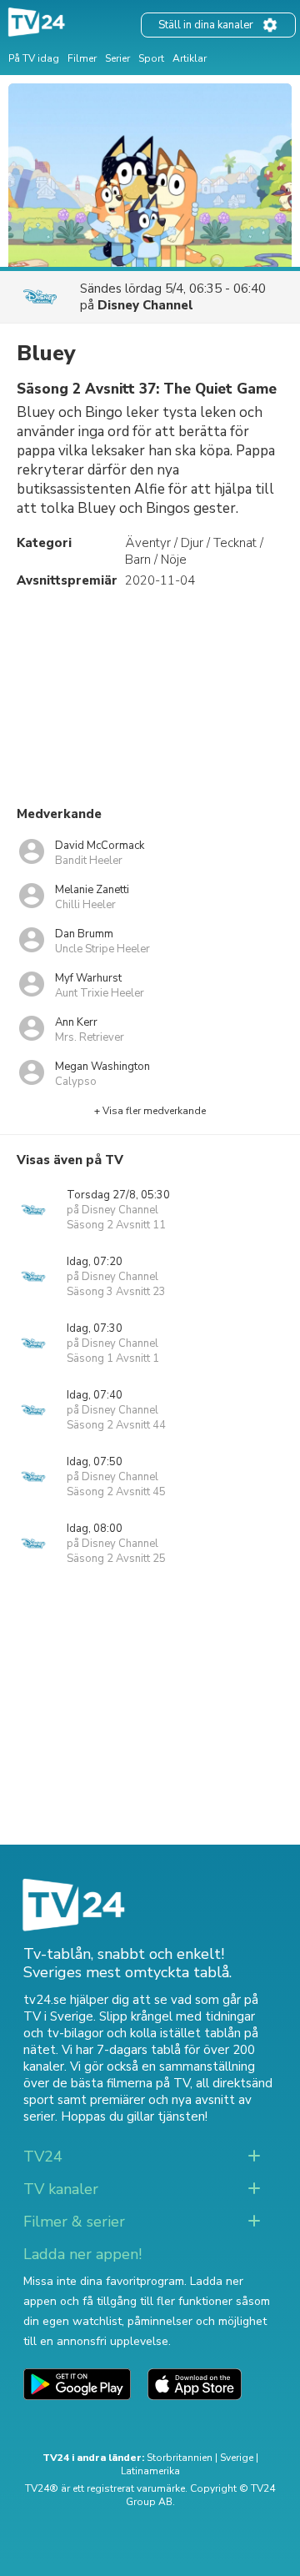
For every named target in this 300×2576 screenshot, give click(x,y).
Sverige (237, 2458)
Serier (117, 58)
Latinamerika (150, 2471)
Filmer (82, 58)
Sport (151, 58)
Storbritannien (180, 2458)
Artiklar (190, 58)
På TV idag (34, 58)
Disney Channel (145, 305)
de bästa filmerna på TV (121, 2083)
